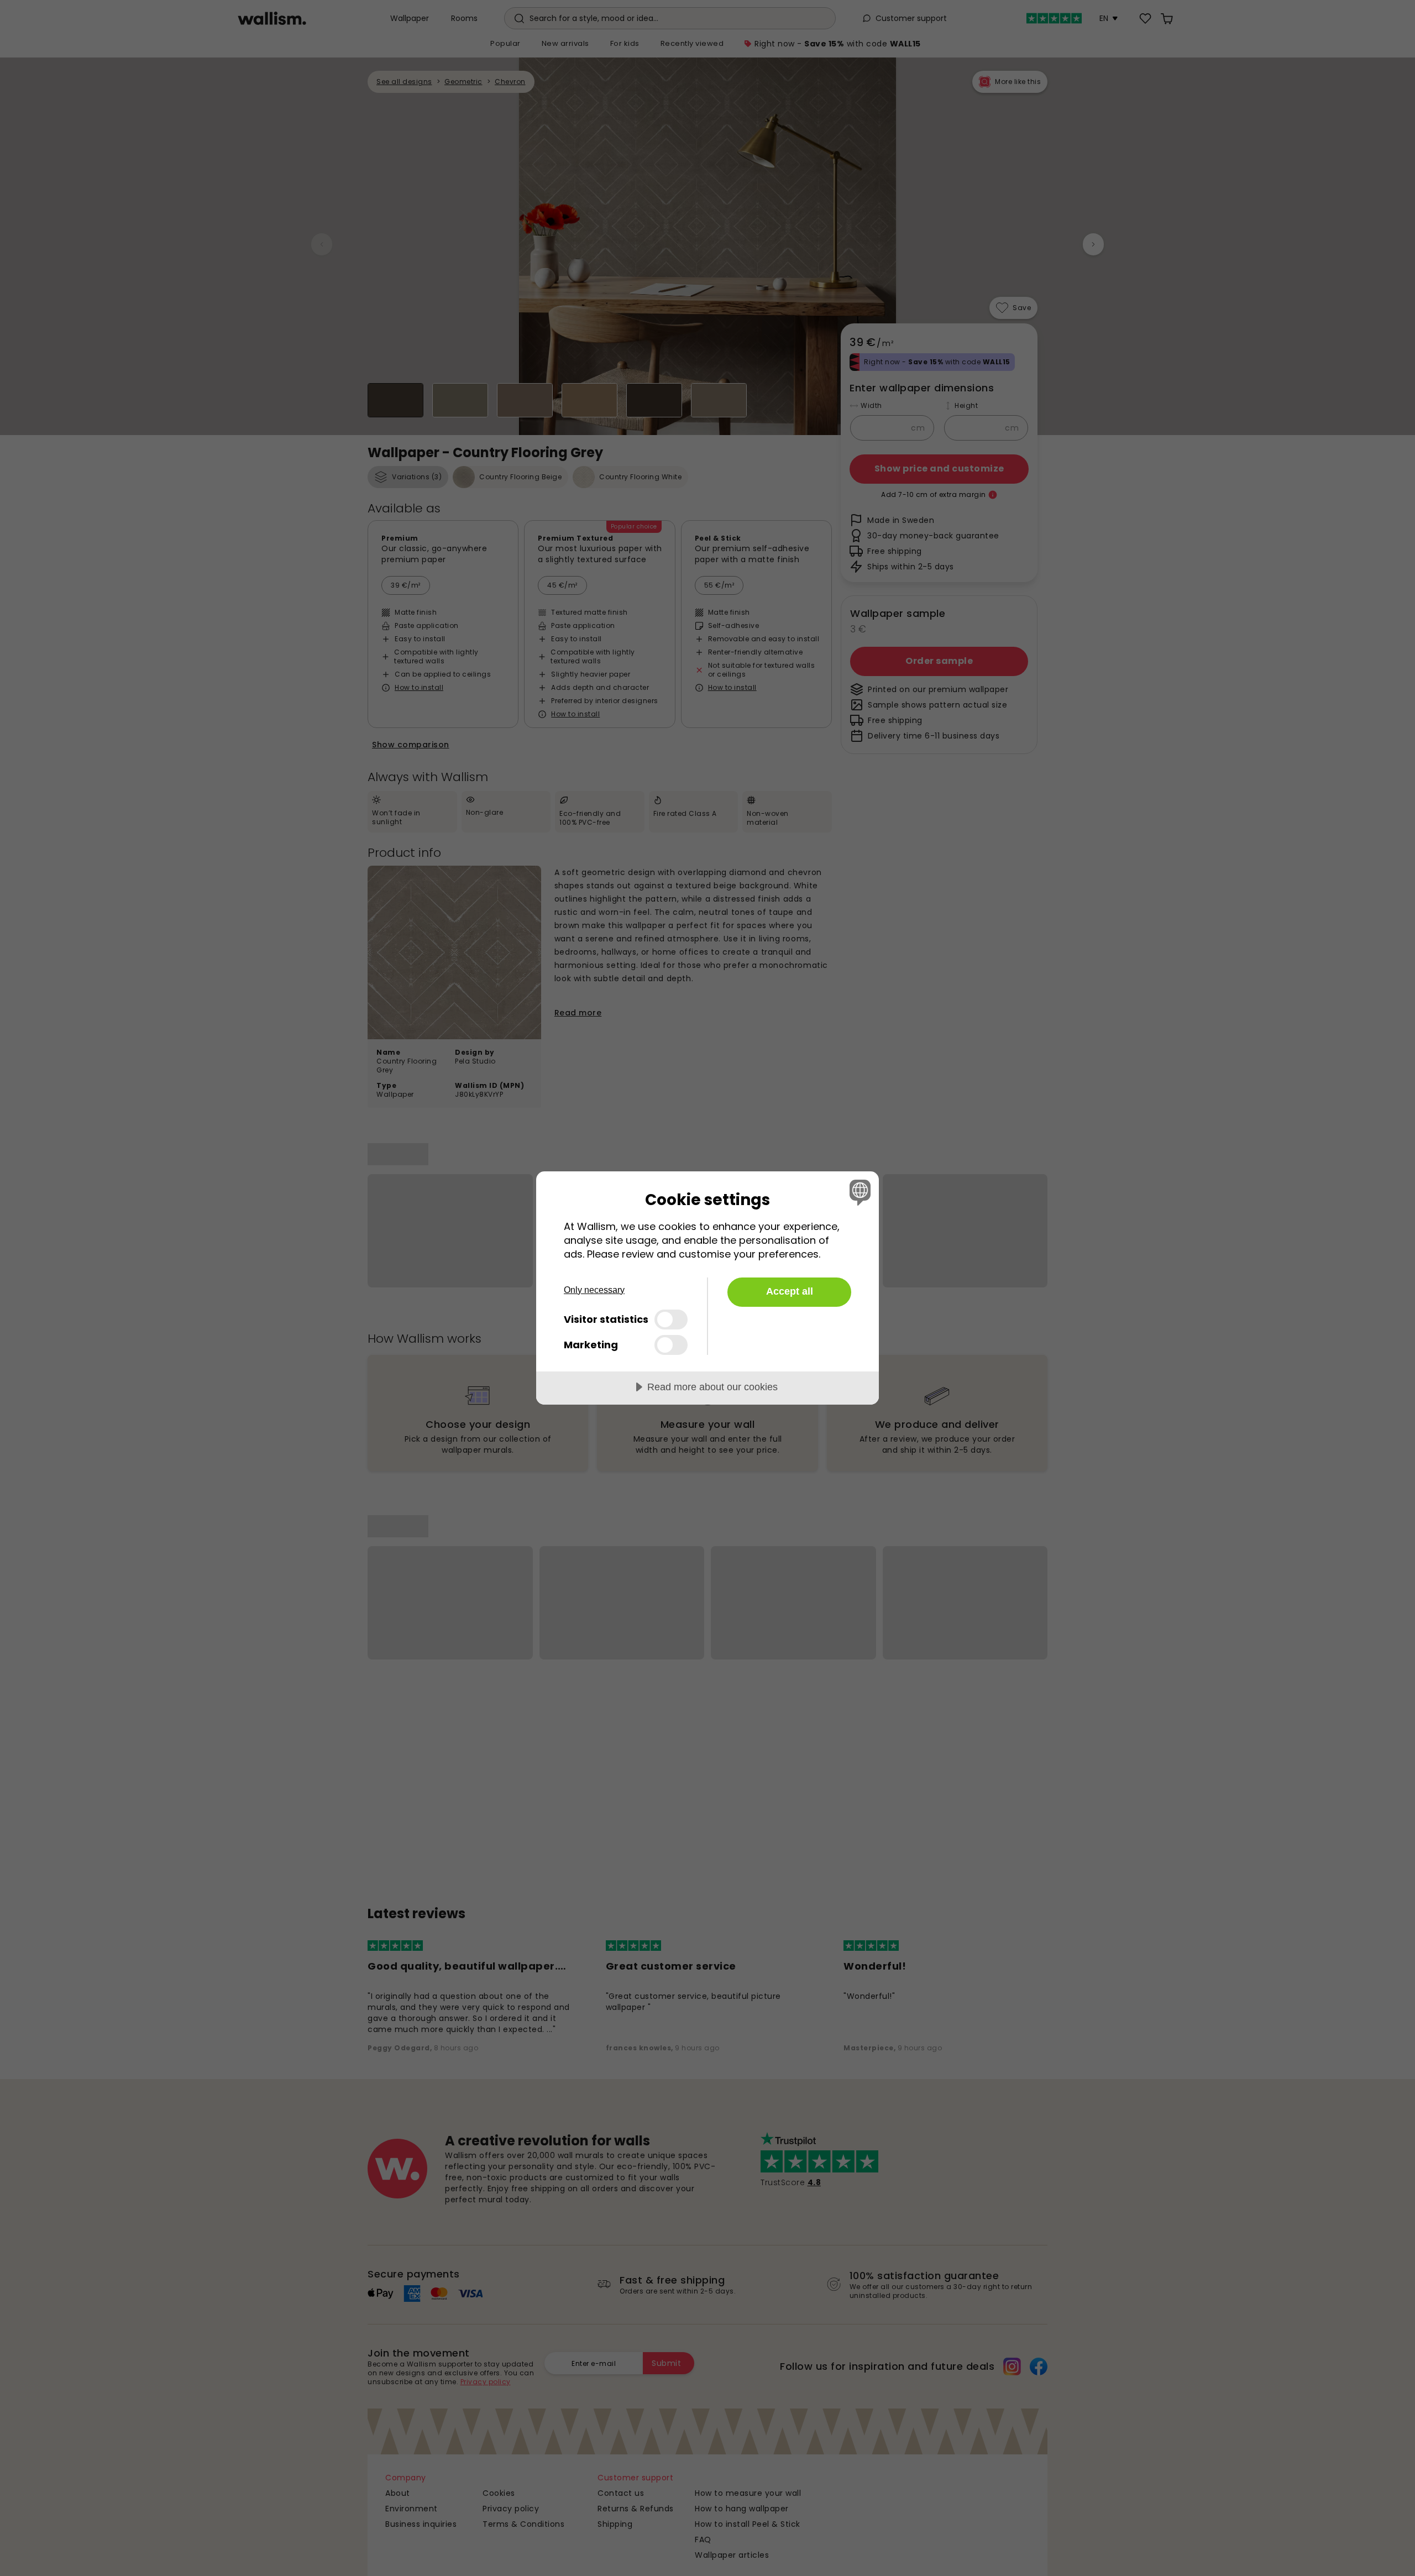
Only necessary (594, 1290)
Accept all (790, 1291)
